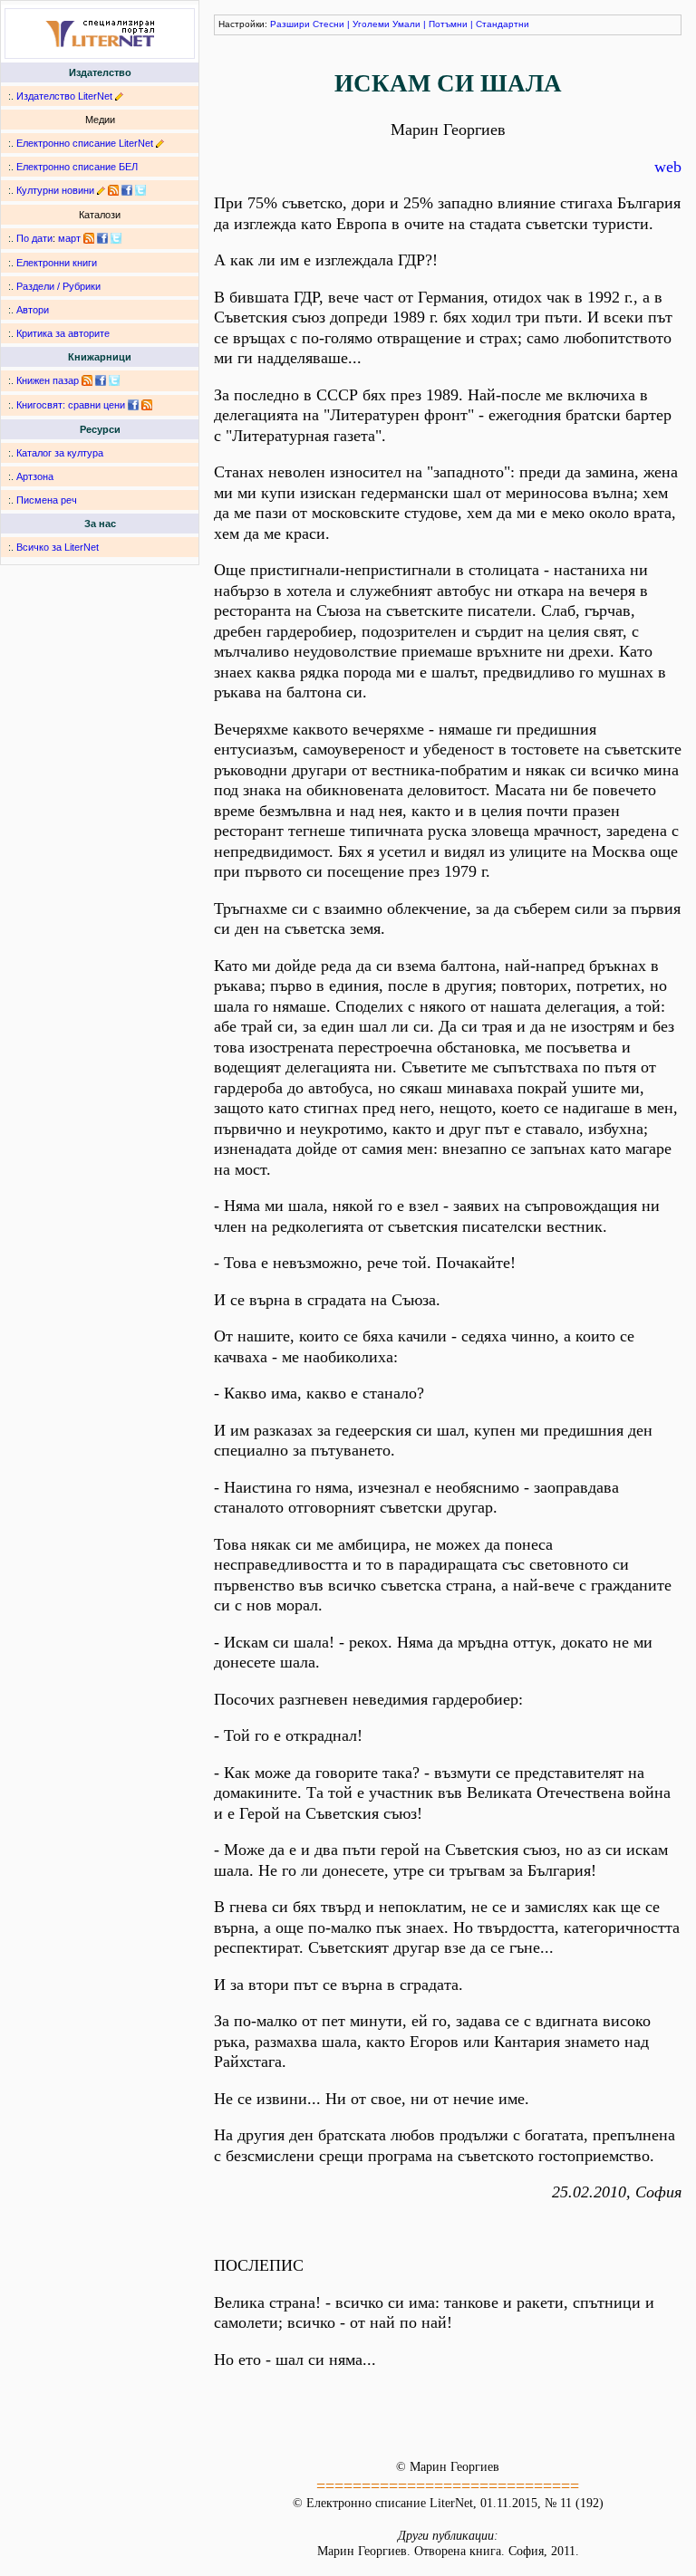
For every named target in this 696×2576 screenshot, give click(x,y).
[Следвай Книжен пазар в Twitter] (114, 380)
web (668, 167)
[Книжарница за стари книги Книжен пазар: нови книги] (87, 380)
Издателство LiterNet (64, 96)
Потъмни (448, 24)
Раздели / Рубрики (58, 286)
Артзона (35, 476)
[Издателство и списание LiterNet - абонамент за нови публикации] (89, 238)
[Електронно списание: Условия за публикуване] (160, 143)
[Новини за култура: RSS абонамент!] (113, 190)
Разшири (290, 24)
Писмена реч (47, 500)
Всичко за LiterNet (58, 547)
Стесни (329, 24)
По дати (34, 238)
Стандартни (503, 24)
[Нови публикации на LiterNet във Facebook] (102, 238)
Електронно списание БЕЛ (77, 167)
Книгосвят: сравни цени (71, 405)
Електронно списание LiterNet (85, 143)
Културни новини (55, 190)
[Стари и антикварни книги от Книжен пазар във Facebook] (101, 380)
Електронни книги (57, 263)
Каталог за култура (60, 453)
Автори (33, 310)
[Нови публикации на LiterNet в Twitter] (116, 238)
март (69, 238)
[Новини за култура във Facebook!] (127, 190)
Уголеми (371, 24)
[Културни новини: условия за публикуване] (101, 190)
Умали (406, 24)
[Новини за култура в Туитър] (140, 190)
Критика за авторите (63, 333)
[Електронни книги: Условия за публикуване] (119, 96)
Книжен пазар (48, 380)
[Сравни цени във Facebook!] (133, 405)
